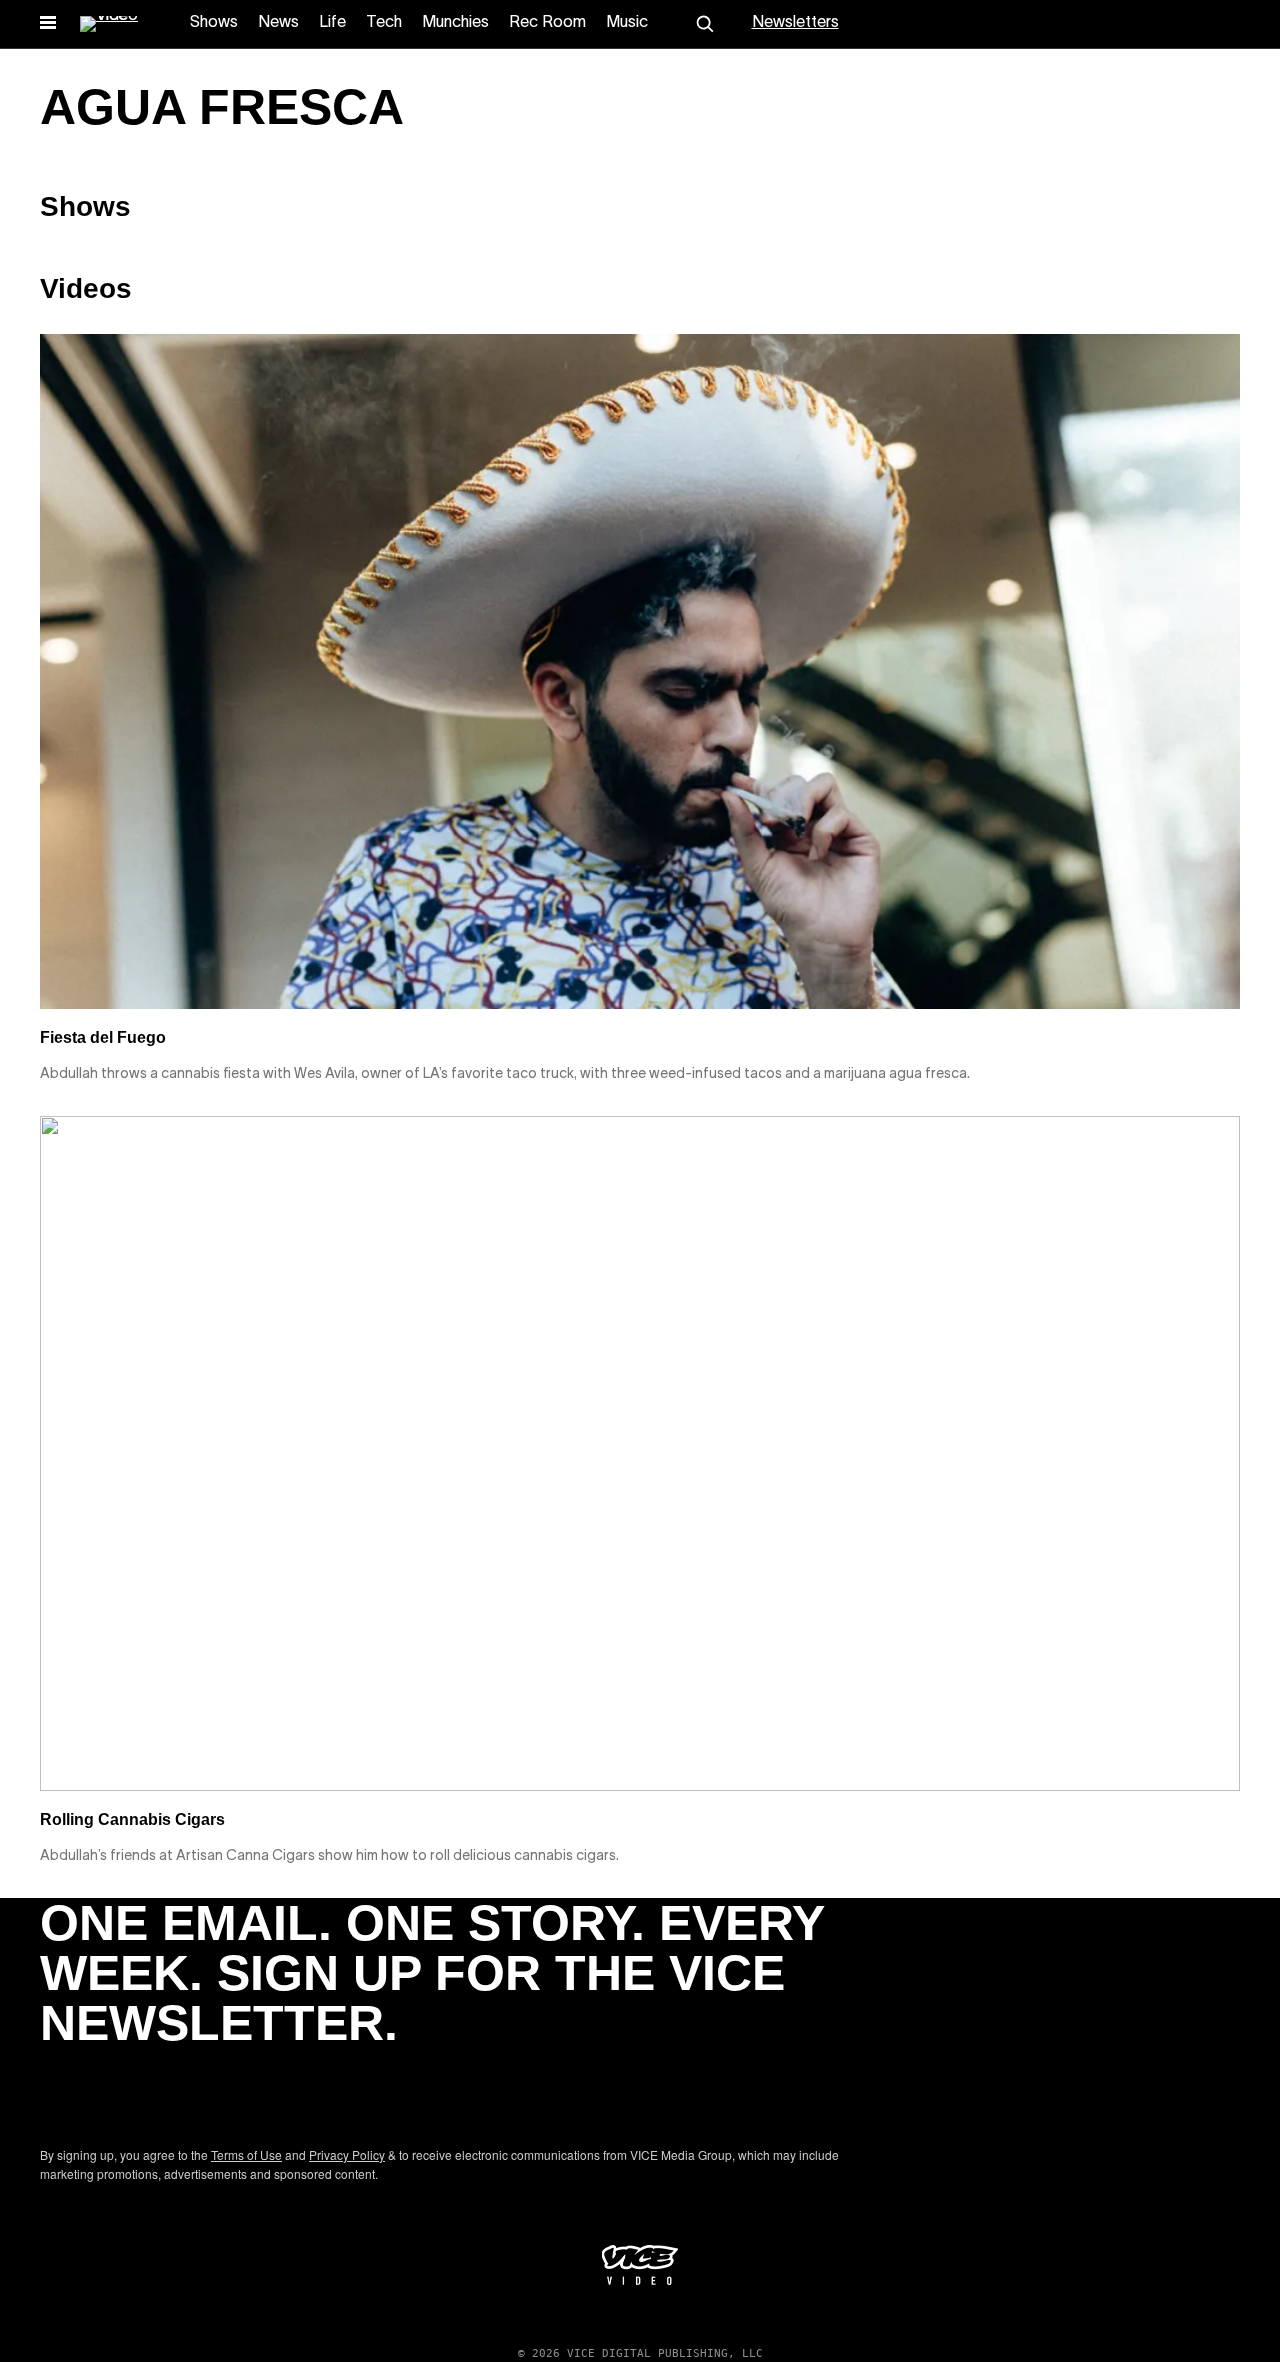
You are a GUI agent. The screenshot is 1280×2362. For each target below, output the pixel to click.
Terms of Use (246, 2154)
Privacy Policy (347, 2154)
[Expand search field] (705, 24)
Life (332, 23)
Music (627, 23)
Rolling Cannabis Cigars (132, 1819)
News (278, 23)
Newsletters (795, 23)
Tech (384, 23)
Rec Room (547, 23)
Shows (214, 23)
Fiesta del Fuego (103, 1037)
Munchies (455, 23)
